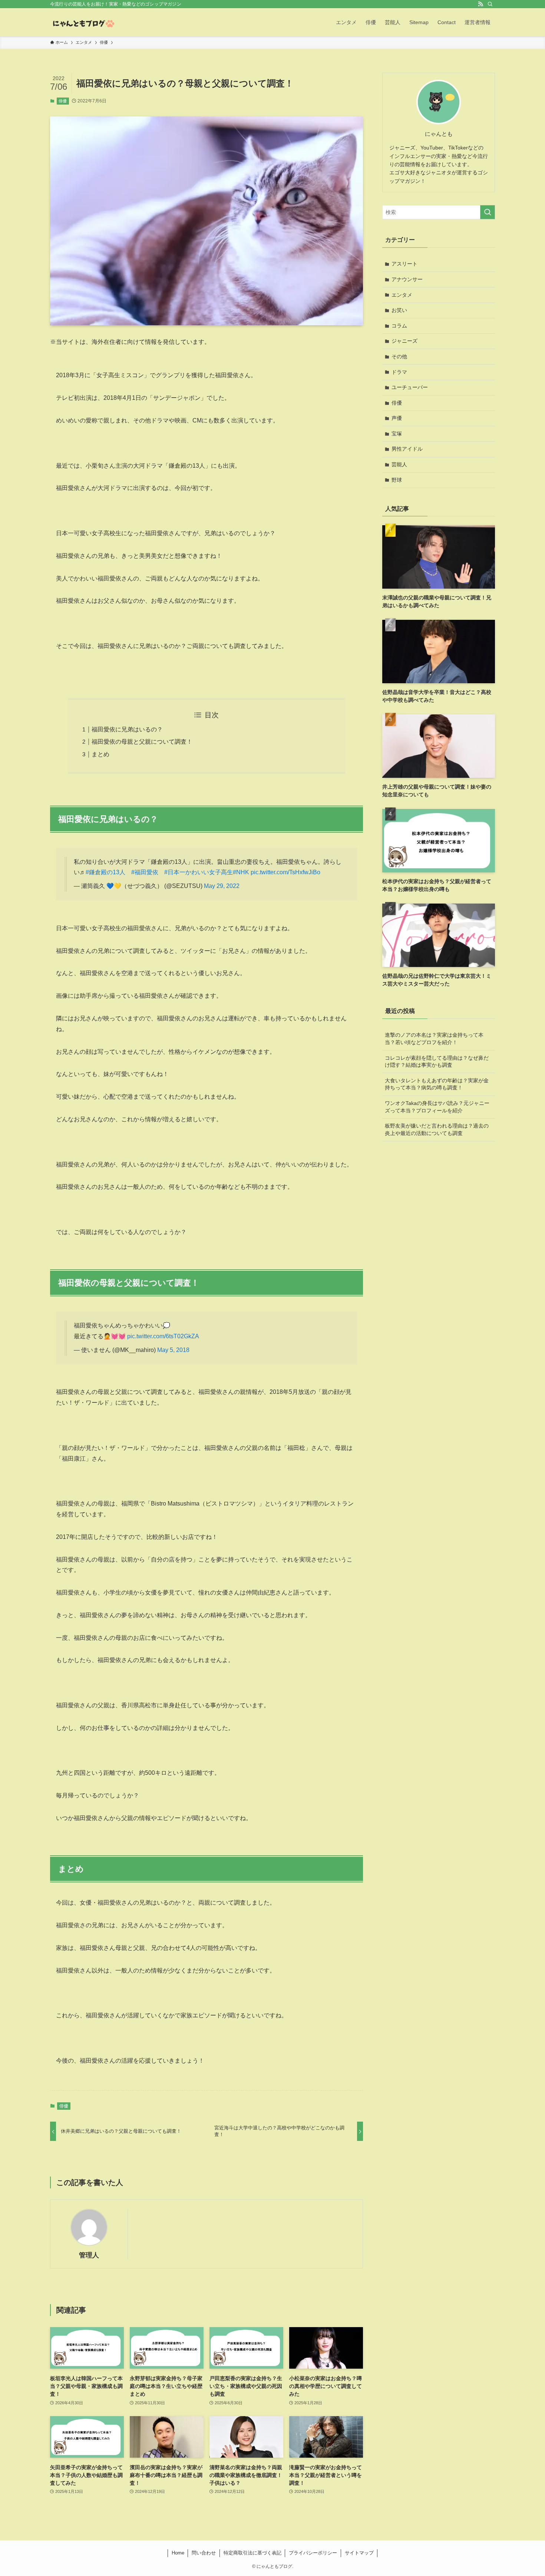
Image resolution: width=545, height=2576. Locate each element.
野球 (397, 480)
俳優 (63, 101)
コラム (399, 326)
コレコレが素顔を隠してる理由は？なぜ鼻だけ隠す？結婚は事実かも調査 (437, 1062)
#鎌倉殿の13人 (105, 872)
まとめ (100, 754)
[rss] (480, 4)
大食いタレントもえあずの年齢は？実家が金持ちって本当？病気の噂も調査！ (437, 1084)
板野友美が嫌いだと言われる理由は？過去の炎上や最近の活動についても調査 (437, 1129)
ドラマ (399, 372)
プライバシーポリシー (313, 2553)
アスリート (404, 264)
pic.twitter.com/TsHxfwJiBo (285, 872)
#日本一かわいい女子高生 (199, 872)
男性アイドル (407, 449)
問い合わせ (204, 2553)
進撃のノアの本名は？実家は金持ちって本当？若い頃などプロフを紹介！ (434, 1039)
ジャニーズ (404, 341)
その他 (399, 356)
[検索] (490, 4)
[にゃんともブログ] (83, 22)
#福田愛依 (145, 872)
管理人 (89, 2255)
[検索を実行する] (488, 212)
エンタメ (402, 295)
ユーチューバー (410, 387)
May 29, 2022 (222, 886)
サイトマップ (359, 2553)
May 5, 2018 (173, 1350)
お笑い (399, 310)
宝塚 (397, 434)
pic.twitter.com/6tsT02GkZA (163, 1336)
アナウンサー (407, 279)
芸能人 (399, 464)
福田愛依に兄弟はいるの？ (127, 729)
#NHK (241, 872)
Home (178, 2553)
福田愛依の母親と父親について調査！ (142, 742)
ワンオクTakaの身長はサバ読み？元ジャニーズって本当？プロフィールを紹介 (437, 1107)
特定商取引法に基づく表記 (252, 2553)
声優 (397, 418)
